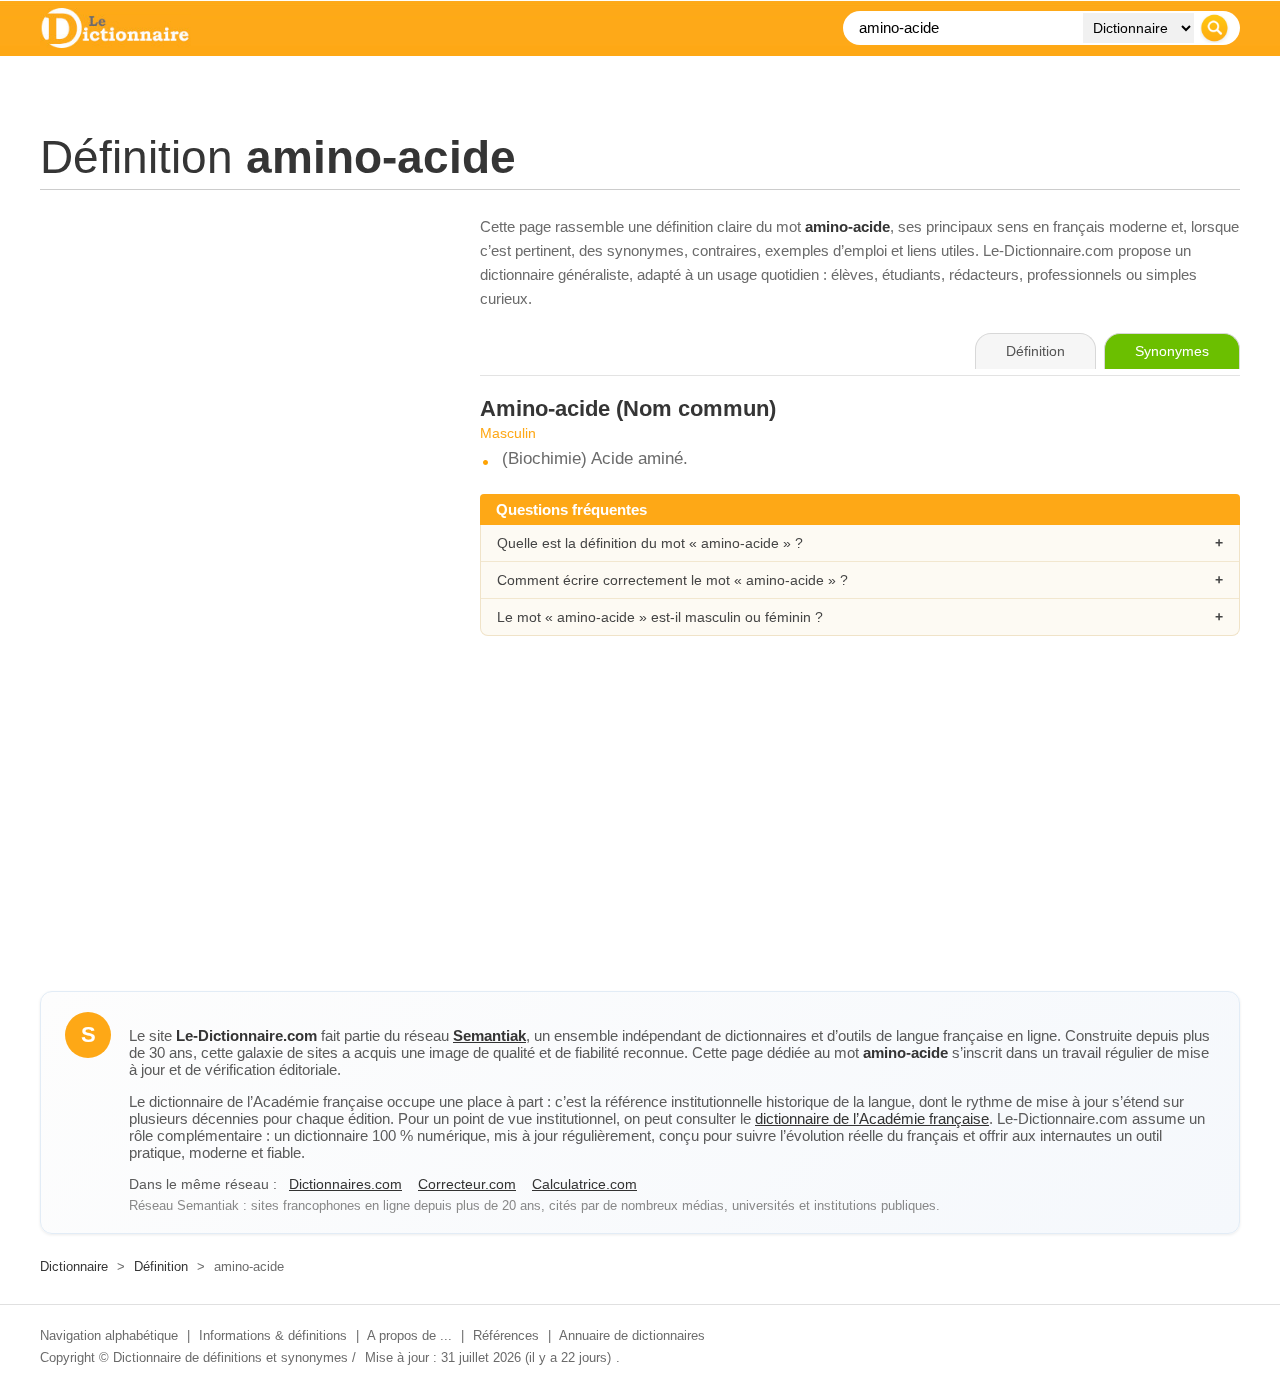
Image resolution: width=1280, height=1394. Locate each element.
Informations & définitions (273, 1335)
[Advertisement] (240, 355)
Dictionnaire (74, 1266)
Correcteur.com (467, 1184)
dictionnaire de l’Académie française (872, 1118)
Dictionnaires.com (345, 1184)
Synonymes (1172, 351)
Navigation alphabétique (109, 1335)
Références (506, 1335)
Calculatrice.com (584, 1184)
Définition (161, 1266)
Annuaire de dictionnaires (632, 1335)
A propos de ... (409, 1335)
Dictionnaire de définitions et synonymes (230, 1357)
